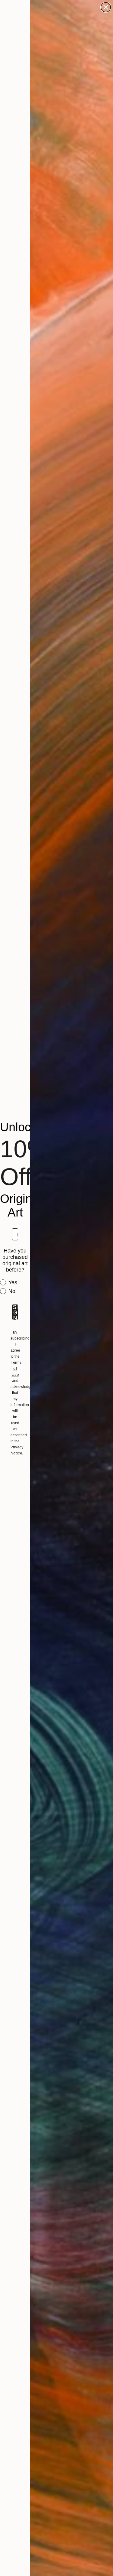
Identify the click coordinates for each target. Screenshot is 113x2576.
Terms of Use (16, 1368)
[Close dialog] (106, 7)
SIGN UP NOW (15, 1312)
